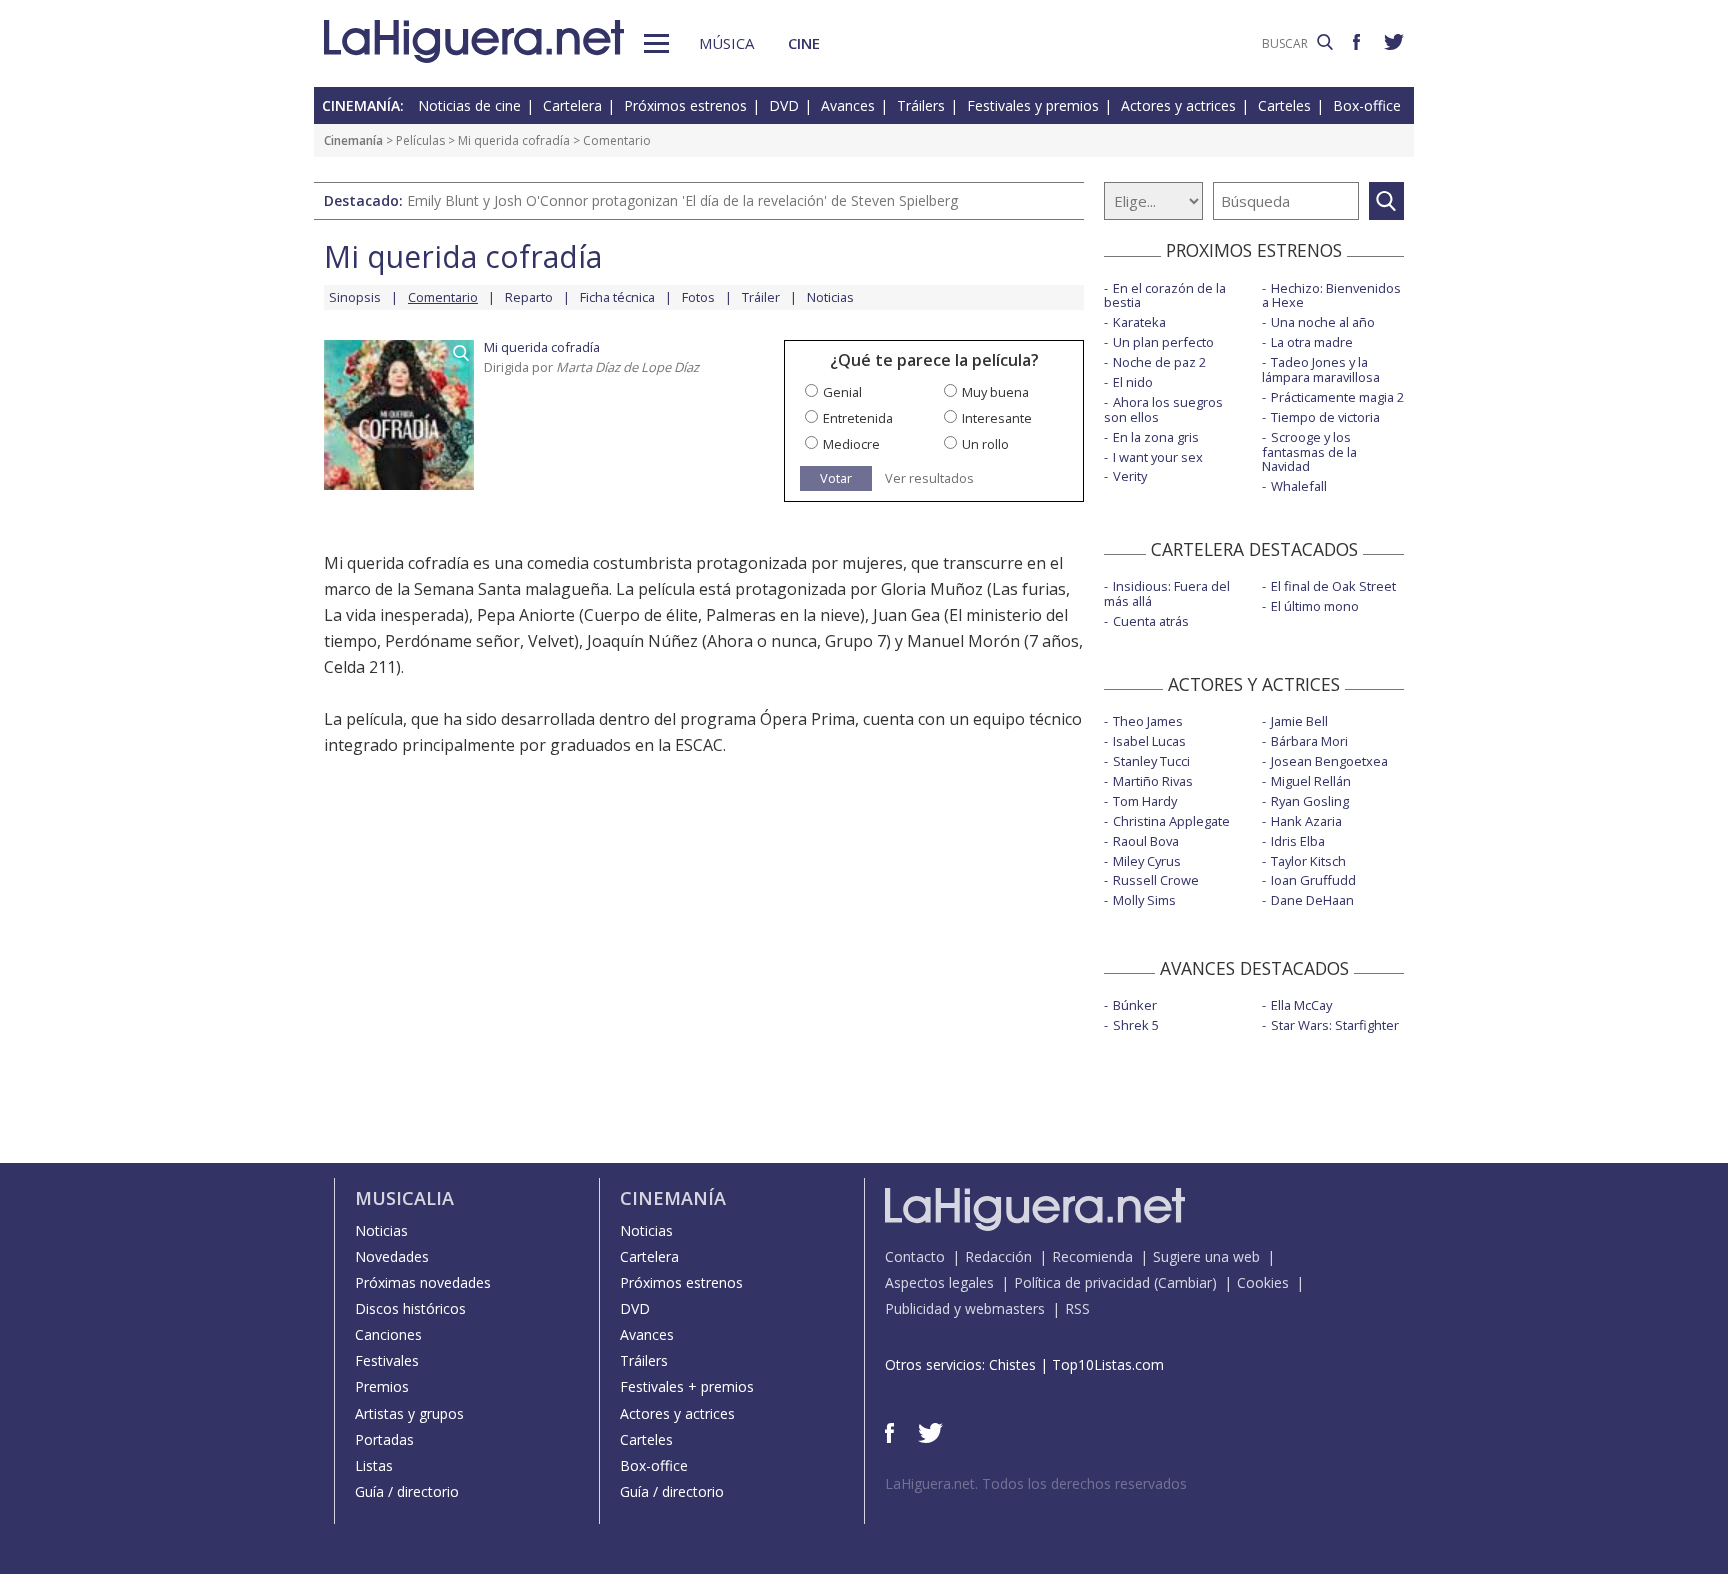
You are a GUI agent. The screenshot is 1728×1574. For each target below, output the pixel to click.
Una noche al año (1323, 322)
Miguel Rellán (1311, 781)
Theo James (1148, 721)
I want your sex (1158, 457)
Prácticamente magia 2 (1337, 397)
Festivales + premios (687, 1386)
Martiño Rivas (1153, 781)
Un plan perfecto (1163, 342)
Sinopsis (355, 297)
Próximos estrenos (685, 105)
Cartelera (572, 105)
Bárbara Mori (1309, 741)
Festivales (387, 1360)
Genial (842, 392)
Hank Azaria (1306, 821)
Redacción (998, 1256)
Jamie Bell (1299, 721)
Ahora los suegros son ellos (1163, 409)
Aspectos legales (939, 1282)
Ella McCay (1301, 1005)
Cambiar (1185, 1282)
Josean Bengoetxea (1329, 761)
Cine (804, 43)
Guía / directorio (407, 1491)
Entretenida (858, 418)
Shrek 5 (1136, 1025)
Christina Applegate (1171, 821)
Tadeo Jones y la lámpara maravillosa (1321, 369)
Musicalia (404, 1198)
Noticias (830, 297)
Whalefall (1299, 486)
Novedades (392, 1256)
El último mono (1315, 606)
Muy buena (995, 392)
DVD (784, 105)
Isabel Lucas (1149, 741)
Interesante (997, 418)
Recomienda (1092, 1256)
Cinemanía (353, 140)
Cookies (1263, 1282)
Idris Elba (1298, 841)
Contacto (915, 1256)
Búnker (1135, 1005)
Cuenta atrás (1151, 621)
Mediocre (851, 444)
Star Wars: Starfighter (1335, 1025)
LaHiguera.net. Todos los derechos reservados (1036, 1483)
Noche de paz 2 (1159, 362)
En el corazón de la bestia (1165, 295)
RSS (1077, 1308)
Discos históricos (410, 1308)
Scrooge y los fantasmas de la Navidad (1309, 452)
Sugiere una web (1206, 1256)
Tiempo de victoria (1325, 417)
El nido (1133, 382)
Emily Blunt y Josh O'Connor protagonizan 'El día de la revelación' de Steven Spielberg (682, 200)
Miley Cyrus (1147, 861)
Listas (374, 1465)
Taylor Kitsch (1308, 861)
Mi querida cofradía (514, 140)
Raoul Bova (1146, 841)
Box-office (1367, 105)
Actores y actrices (1178, 105)
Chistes (1012, 1364)
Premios (382, 1386)
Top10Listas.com (1108, 1364)
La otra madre (1312, 342)
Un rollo (985, 444)
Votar (836, 478)
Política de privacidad (1082, 1282)
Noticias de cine (469, 105)
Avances (848, 105)
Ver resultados (929, 478)
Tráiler (761, 297)
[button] (656, 43)
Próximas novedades (423, 1282)
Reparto (529, 297)
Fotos (698, 297)
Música (726, 43)
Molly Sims (1144, 900)
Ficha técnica (617, 297)
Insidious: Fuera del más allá (1167, 593)
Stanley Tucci (1151, 761)
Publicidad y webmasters (965, 1308)
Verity (1130, 476)
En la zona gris (1156, 437)
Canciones (388, 1334)
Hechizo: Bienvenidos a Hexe (1331, 295)
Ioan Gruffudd (1313, 880)
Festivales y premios (1033, 105)
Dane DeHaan (1312, 900)
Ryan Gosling (1310, 801)
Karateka (1139, 322)
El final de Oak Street (1333, 586)
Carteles (1284, 105)
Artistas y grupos (409, 1413)
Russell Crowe (1156, 880)
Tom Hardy (1145, 801)
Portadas (384, 1439)
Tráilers (921, 105)
